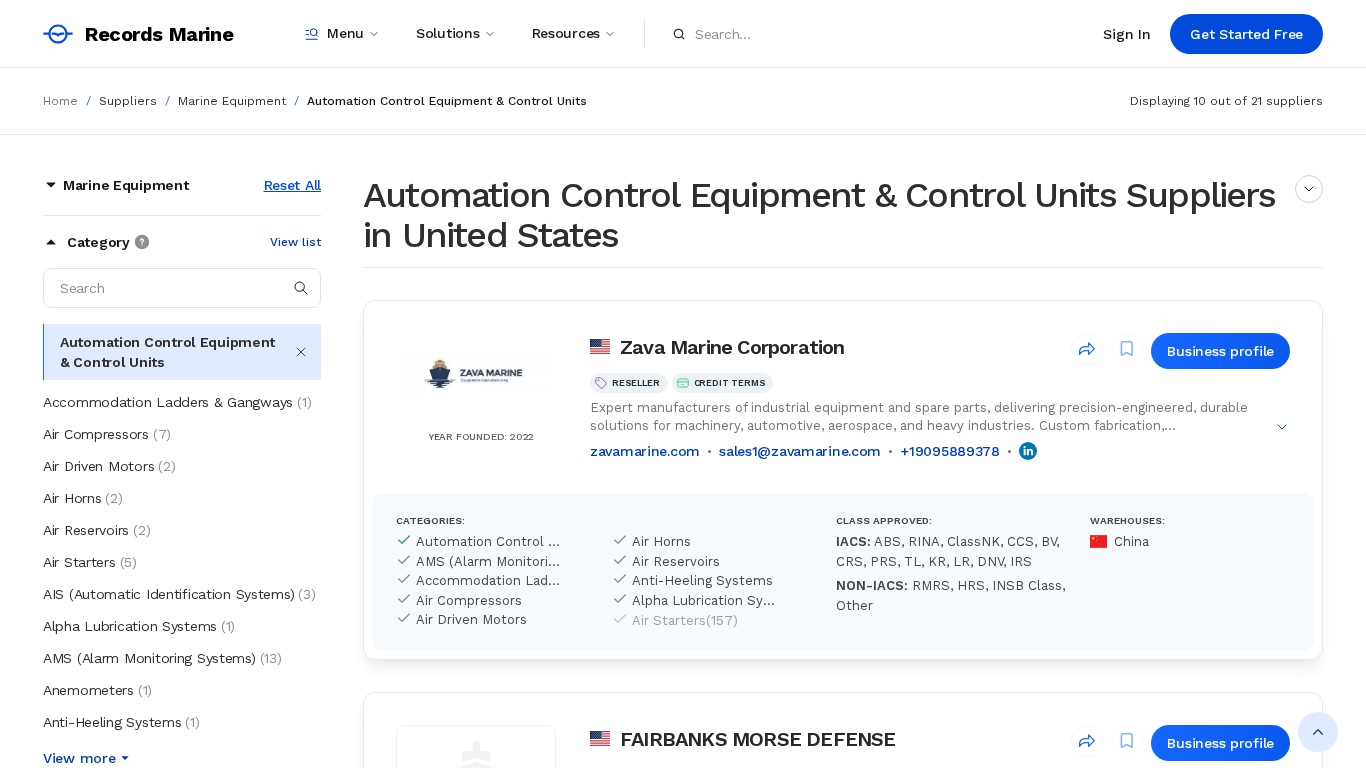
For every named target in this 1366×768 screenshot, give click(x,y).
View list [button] (295, 242)
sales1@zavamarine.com (800, 451)
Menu (345, 33)
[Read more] (1309, 189)
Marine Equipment (232, 101)
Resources (566, 33)
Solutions (447, 33)
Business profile (1220, 351)
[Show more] (1282, 427)
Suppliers (128, 101)
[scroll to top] (1318, 732)
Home (60, 101)
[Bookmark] (1127, 349)
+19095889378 (950, 451)
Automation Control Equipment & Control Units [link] (447, 101)
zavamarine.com (645, 451)
